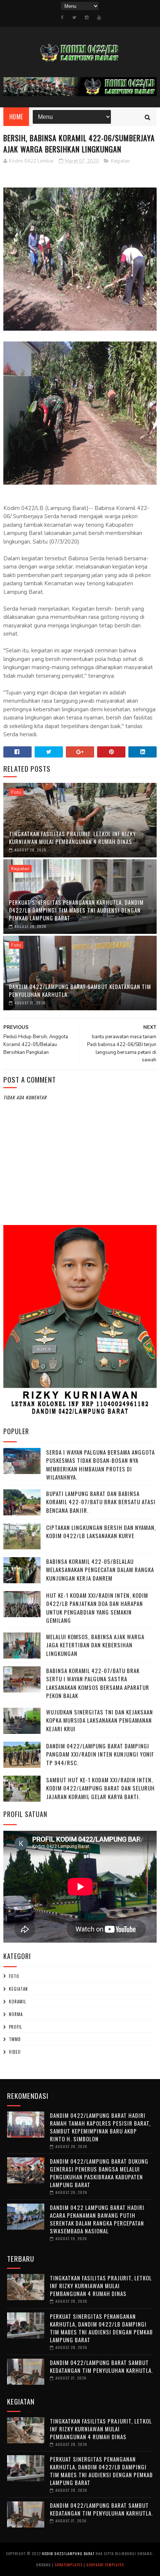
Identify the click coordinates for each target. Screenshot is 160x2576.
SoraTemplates (69, 2565)
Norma (16, 2014)
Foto (16, 792)
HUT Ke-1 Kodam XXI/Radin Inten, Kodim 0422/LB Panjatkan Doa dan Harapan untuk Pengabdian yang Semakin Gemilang (97, 1608)
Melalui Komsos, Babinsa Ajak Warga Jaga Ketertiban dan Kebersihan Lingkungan (95, 1645)
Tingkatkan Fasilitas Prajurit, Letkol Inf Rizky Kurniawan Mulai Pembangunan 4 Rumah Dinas (72, 837)
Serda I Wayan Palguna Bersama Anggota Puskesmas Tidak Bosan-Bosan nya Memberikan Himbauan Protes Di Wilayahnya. (100, 1465)
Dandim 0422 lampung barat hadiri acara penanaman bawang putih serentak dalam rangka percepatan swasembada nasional (97, 2219)
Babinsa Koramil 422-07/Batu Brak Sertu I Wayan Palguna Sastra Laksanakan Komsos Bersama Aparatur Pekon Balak (98, 1683)
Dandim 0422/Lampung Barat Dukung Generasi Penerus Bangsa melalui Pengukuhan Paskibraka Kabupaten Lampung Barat (99, 2173)
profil (15, 2027)
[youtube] (99, 18)
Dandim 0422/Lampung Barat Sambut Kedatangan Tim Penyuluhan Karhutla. (80, 990)
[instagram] (87, 18)
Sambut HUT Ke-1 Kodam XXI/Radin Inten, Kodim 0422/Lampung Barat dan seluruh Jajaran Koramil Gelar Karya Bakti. (100, 1788)
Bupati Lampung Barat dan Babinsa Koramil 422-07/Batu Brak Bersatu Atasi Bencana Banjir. (101, 1502)
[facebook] (62, 18)
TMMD (15, 2039)
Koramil (17, 2002)
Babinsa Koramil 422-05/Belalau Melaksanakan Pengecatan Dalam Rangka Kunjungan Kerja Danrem (100, 1570)
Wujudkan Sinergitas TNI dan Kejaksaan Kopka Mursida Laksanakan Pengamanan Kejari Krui (100, 1720)
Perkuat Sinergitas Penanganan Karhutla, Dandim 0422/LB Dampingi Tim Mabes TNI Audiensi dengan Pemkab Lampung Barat (76, 910)
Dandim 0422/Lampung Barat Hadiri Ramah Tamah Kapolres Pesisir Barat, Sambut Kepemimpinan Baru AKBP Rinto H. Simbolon (100, 2127)
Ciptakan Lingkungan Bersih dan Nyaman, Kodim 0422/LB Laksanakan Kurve (101, 1532)
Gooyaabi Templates (105, 2565)
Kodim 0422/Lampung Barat (68, 2553)
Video (15, 2052)
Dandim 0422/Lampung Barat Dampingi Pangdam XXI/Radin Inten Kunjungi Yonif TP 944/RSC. (100, 1754)
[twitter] (74, 18)
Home (16, 117)
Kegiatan (120, 161)
